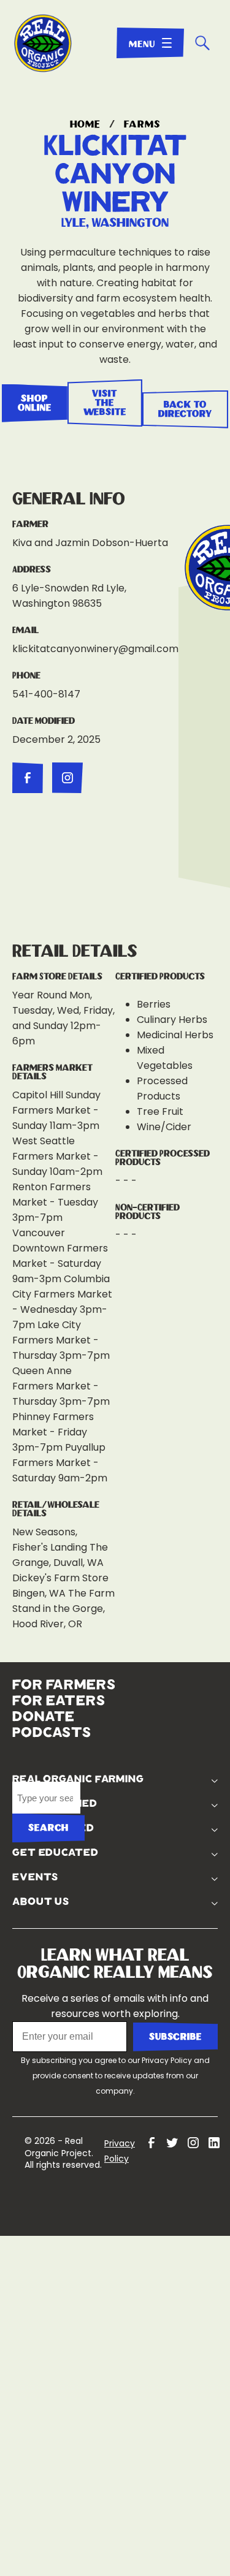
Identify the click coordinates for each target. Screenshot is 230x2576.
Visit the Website (105, 403)
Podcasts (52, 1736)
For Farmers (64, 1688)
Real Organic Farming (160, 1703)
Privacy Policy (167, 2046)
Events (159, 1863)
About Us (164, 1887)
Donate (44, 1720)
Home (86, 124)
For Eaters (59, 1704)
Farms (142, 124)
